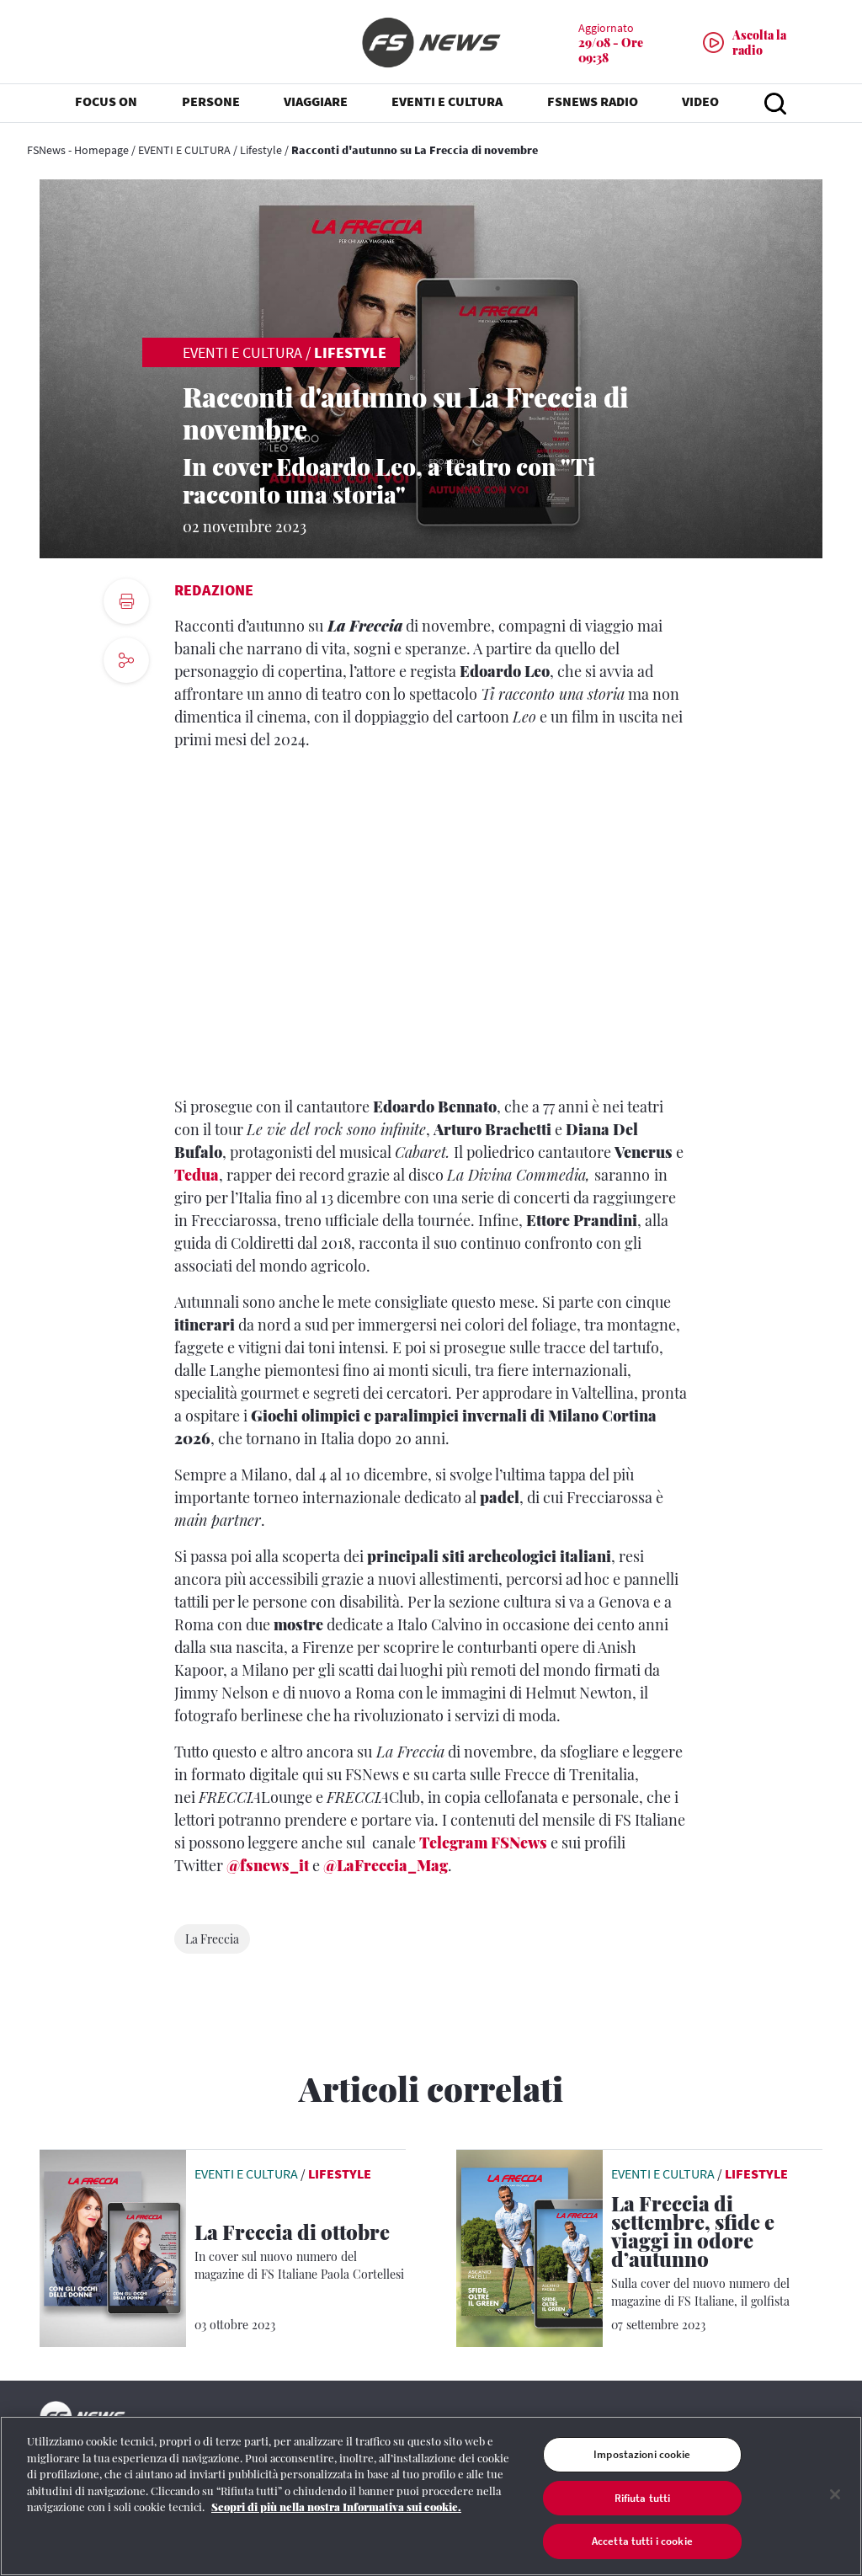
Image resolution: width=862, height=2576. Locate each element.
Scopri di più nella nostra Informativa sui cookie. (336, 2507)
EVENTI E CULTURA (184, 150)
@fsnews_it (268, 1865)
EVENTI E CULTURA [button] (447, 101)
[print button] (126, 601)
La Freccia (212, 1939)
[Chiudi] (835, 2494)
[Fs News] (431, 43)
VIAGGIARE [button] (316, 101)
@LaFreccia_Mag (386, 1865)
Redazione (214, 590)
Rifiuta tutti (643, 2498)
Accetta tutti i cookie (642, 2541)
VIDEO (700, 101)
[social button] (126, 660)
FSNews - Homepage (78, 150)
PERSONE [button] (211, 101)
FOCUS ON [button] (106, 101)
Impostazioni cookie (642, 2454)
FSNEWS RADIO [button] (593, 101)
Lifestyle (261, 150)
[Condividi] (126, 706)
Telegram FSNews (483, 1843)
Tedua (197, 1175)
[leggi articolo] (113, 2247)
